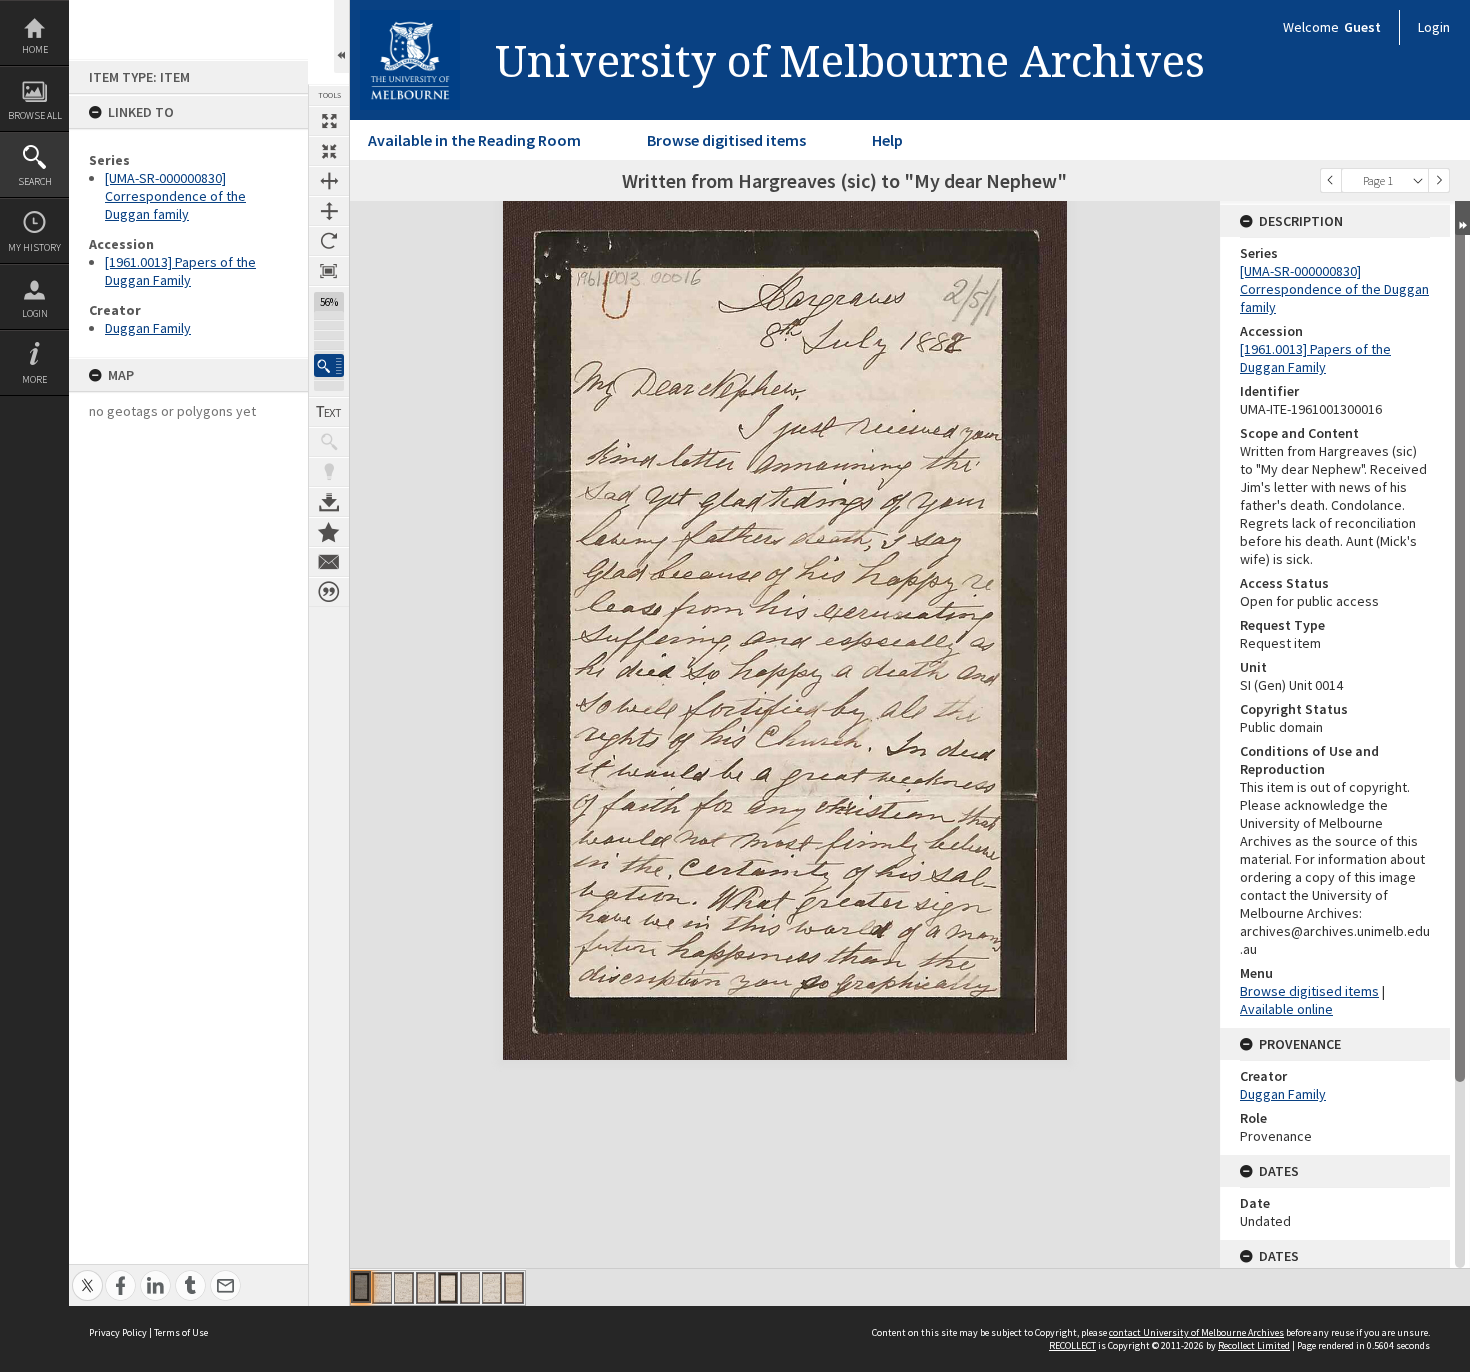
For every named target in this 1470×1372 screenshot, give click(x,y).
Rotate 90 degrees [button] (329, 241)
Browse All (35, 115)
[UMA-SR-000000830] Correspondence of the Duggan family (175, 196)
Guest (1362, 27)
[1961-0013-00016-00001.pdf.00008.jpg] (514, 1288)
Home (35, 49)
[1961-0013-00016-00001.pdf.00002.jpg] (382, 1288)
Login (35, 313)
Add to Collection (329, 532)
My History (34, 247)
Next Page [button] (1439, 180)
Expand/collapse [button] (1462, 218)
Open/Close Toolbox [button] (341, 36)
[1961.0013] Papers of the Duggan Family (180, 271)
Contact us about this (329, 562)
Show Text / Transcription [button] (329, 412)
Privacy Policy (118, 1332)
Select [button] (1418, 180)
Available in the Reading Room (474, 140)
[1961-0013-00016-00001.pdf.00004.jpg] (426, 1288)
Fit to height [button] (329, 211)
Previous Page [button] (1331, 180)
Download (329, 502)
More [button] (34, 379)
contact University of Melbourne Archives (1196, 1332)
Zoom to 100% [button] (329, 271)
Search (35, 181)
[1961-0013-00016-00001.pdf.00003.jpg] (404, 1288)
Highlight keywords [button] (329, 472)
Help (887, 140)
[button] (329, 365)
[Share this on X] (87, 1274)
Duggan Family (148, 328)
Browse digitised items (726, 140)
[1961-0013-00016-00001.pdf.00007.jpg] (492, 1288)
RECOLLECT (1072, 1345)
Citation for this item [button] (329, 592)
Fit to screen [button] (329, 151)
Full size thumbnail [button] (329, 121)
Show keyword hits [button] (329, 442)
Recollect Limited (1254, 1345)
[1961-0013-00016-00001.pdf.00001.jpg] (361, 1287)
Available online (1286, 1009)
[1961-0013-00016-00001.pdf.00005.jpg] (448, 1288)
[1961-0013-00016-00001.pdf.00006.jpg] (470, 1288)
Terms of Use (181, 1332)
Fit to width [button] (329, 181)
